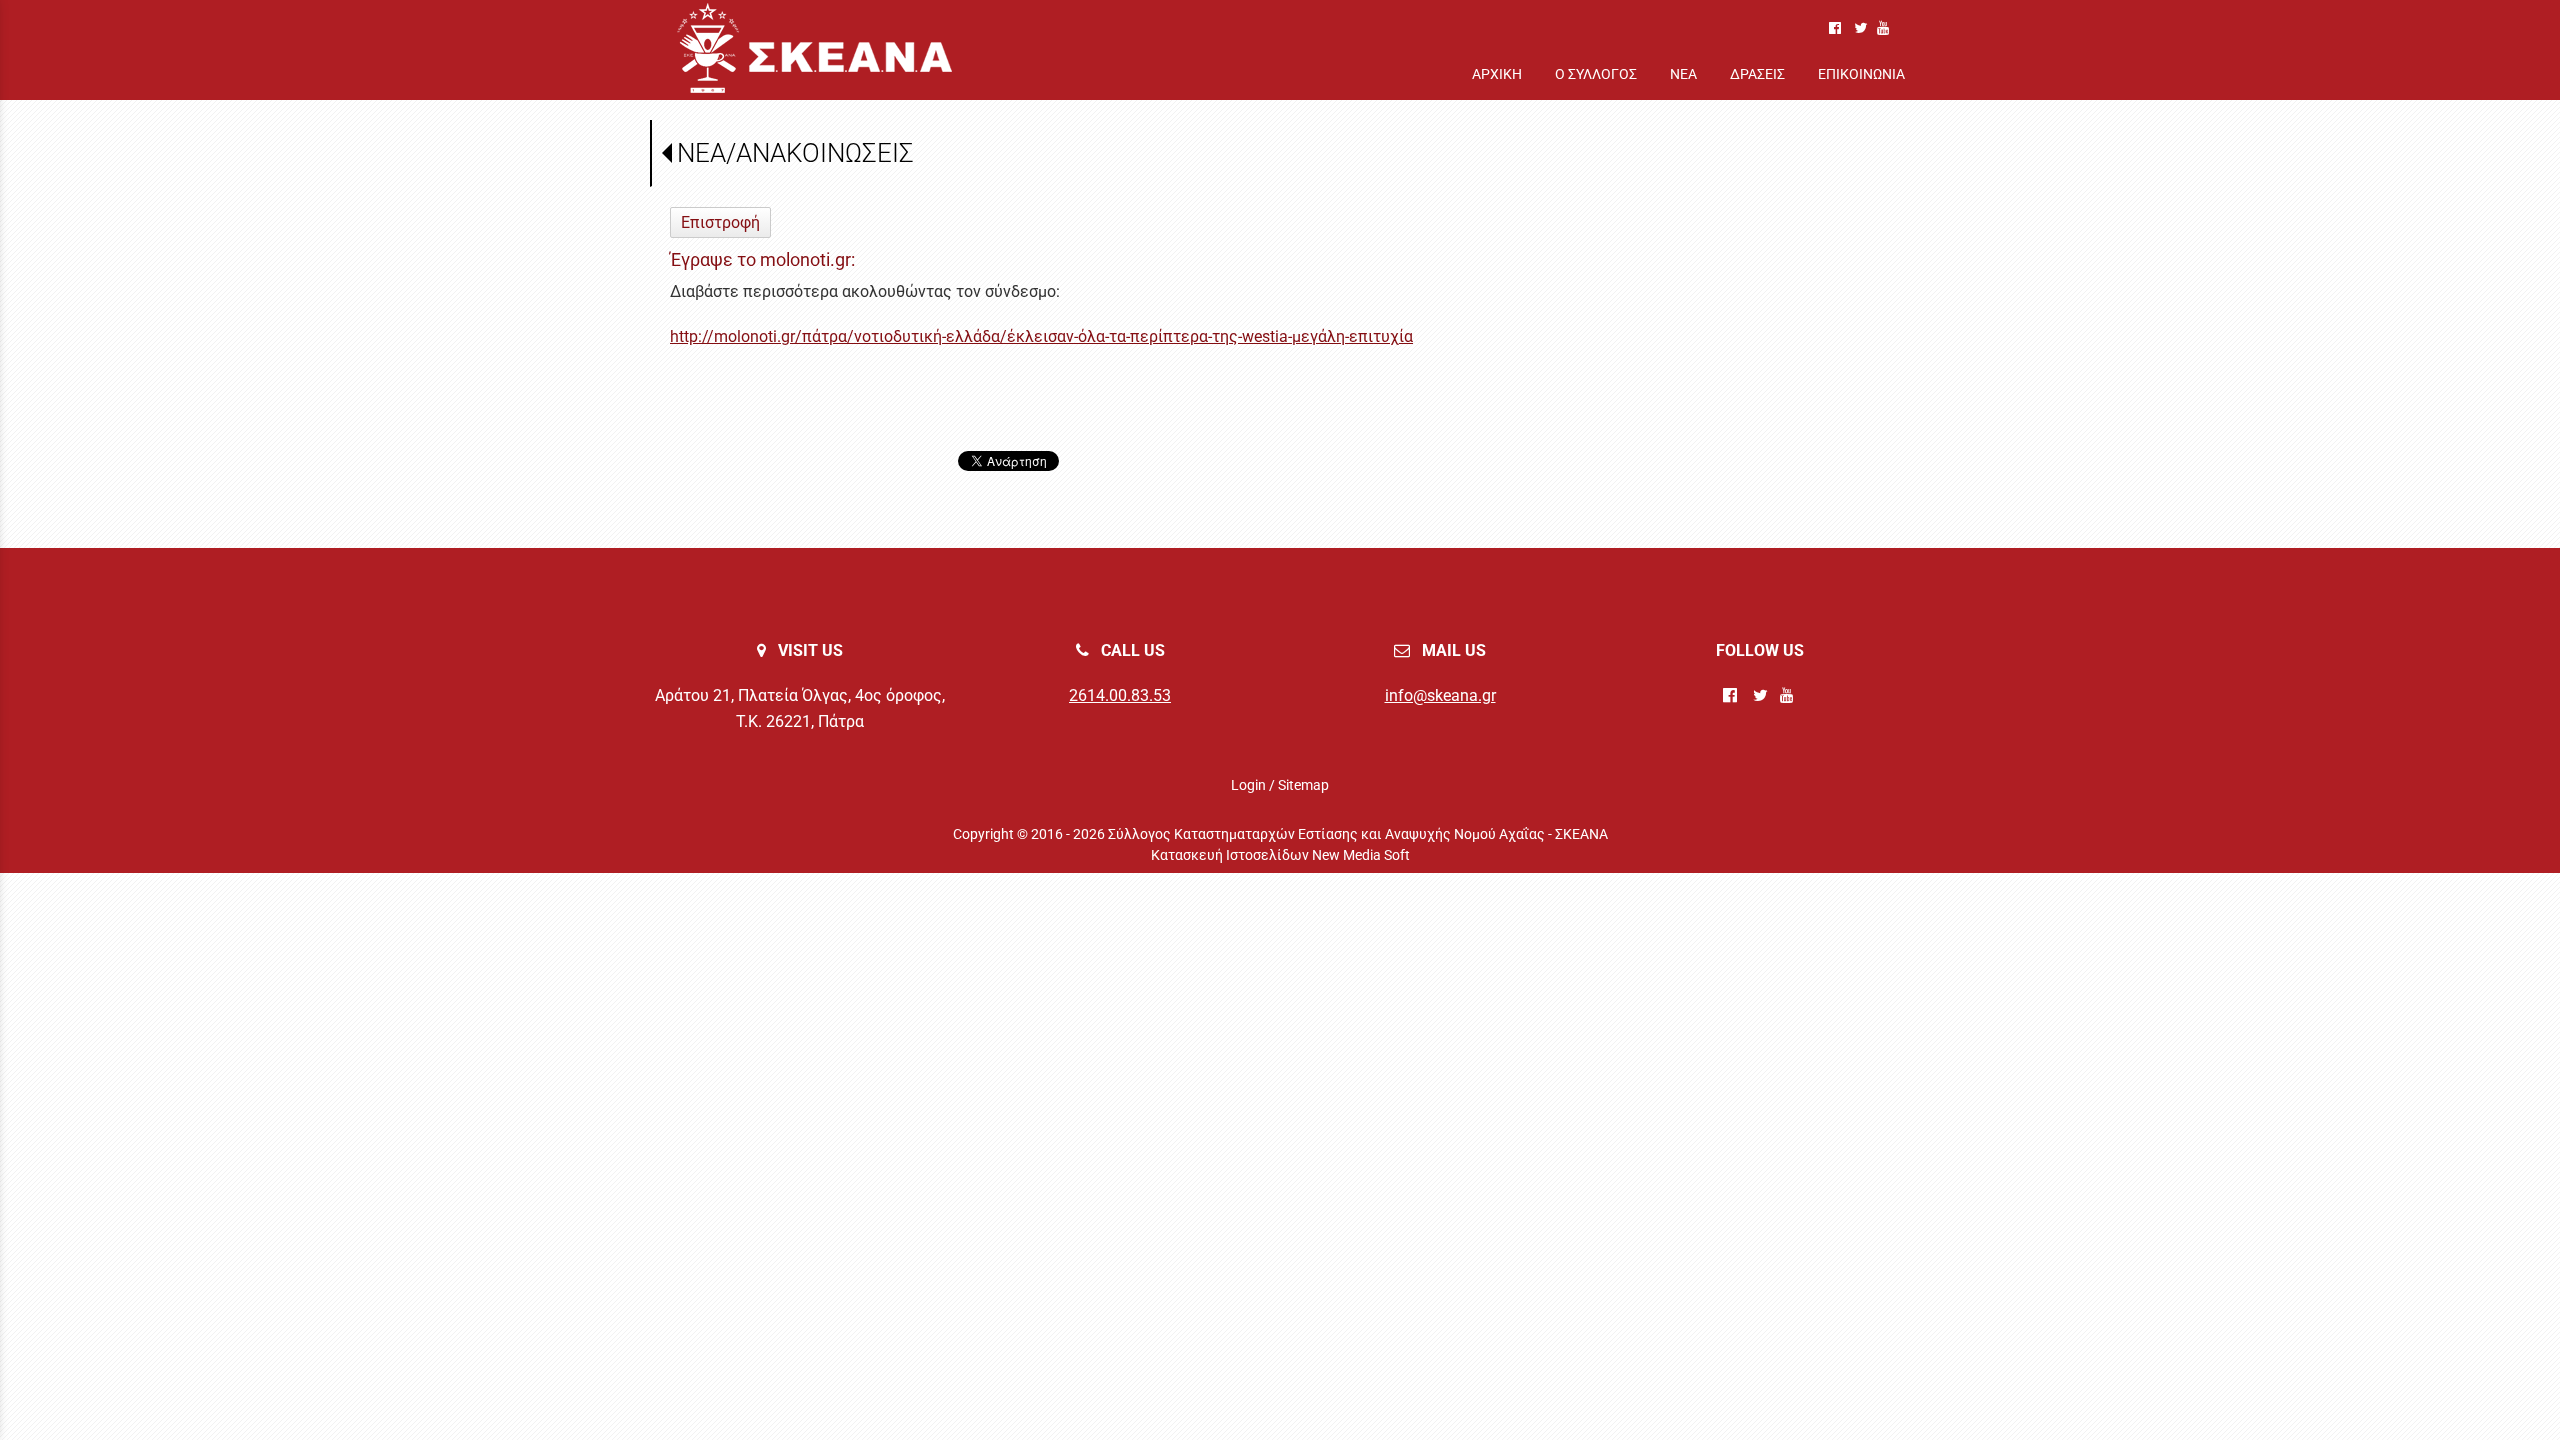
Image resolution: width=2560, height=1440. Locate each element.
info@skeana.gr (1440, 695)
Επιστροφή (720, 222)
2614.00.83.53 (1120, 695)
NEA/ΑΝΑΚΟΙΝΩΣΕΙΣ (795, 153)
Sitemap (1303, 785)
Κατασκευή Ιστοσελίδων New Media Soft (1280, 855)
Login (1248, 785)
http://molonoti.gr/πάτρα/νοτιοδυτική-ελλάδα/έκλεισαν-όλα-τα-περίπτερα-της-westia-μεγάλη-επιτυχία (1041, 336)
